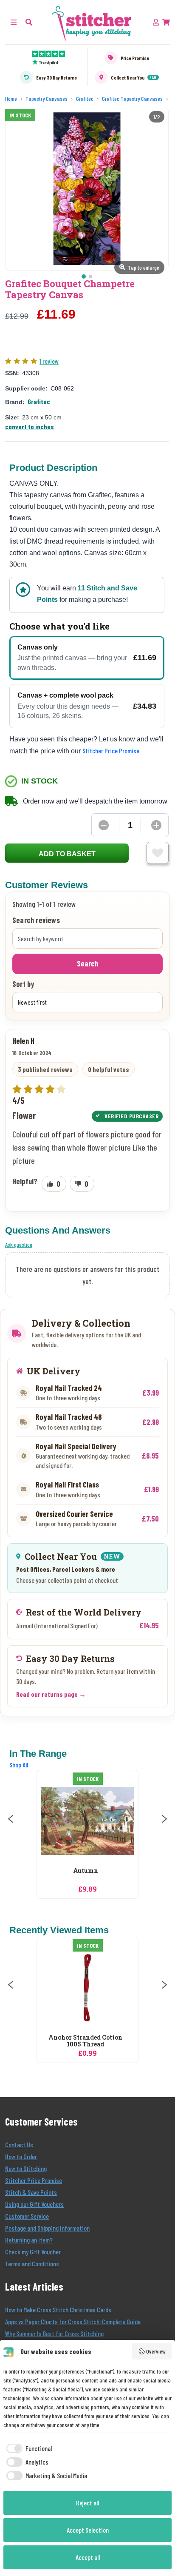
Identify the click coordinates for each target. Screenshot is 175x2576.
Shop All (19, 1765)
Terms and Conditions (32, 2264)
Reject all (87, 2503)
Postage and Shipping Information (47, 2228)
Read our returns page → (51, 1694)
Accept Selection (88, 2530)
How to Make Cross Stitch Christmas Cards (58, 2310)
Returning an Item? (29, 2240)
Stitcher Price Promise (111, 751)
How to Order (21, 2156)
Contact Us (19, 2144)
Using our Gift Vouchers (34, 2204)
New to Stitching (26, 2168)
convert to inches (30, 426)
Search (87, 963)
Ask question (19, 1244)
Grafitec (39, 401)
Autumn (86, 1871)
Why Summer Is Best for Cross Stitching (54, 2333)
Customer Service (27, 2216)
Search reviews (36, 920)
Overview (156, 2351)
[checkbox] (28, 2448)
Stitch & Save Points (31, 2192)
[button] (29, 22)
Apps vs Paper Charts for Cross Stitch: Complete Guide (73, 2321)
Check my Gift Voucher (33, 2252)
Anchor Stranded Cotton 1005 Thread (85, 2041)
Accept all (88, 2557)
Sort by (23, 984)
